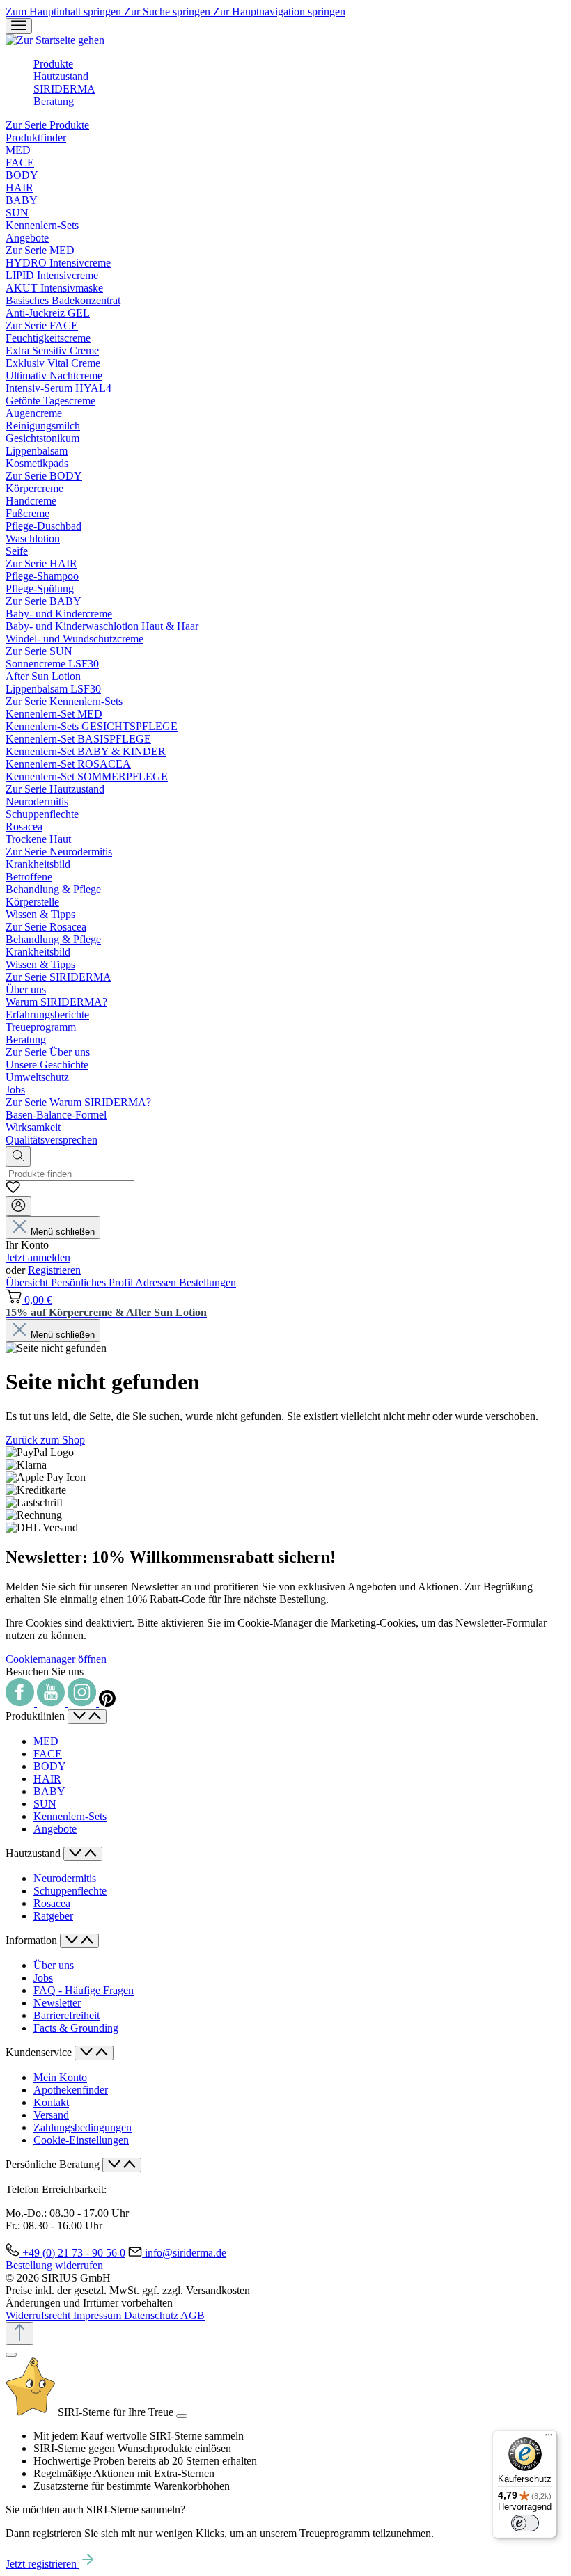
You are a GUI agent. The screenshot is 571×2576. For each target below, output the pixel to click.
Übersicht (28, 1282)
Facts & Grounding (76, 2028)
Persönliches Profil (93, 1282)
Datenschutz (152, 2315)
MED (46, 1741)
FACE (48, 1754)
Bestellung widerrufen (54, 2265)
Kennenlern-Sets (70, 1816)
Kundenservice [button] (40, 2052)
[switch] (525, 2523)
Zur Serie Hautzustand (55, 789)
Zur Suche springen (169, 11)
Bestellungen (208, 1282)
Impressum (99, 2315)
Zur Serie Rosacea (46, 927)
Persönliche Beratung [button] (54, 2164)
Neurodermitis (65, 1878)
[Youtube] (52, 1703)
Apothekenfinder (71, 2090)
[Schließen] (11, 2355)
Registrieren (54, 1270)
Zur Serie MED (40, 250)
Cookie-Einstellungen (81, 2140)
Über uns (54, 1965)
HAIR (47, 1779)
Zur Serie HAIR (41, 563)
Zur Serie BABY (44, 601)
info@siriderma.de (186, 2253)
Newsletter (57, 2003)
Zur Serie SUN (39, 651)
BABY (49, 1791)
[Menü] (19, 26)
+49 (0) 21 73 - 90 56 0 (74, 2253)
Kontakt (51, 2102)
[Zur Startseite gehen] (55, 40)
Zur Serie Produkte (47, 125)
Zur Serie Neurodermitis (59, 852)
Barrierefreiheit (67, 2015)
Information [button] (33, 1940)
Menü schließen (63, 1232)
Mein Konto (60, 2077)
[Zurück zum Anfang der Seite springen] (19, 2333)
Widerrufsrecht (39, 2315)
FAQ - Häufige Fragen (84, 1990)
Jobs (43, 1978)
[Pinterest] (107, 1703)
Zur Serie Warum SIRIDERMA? (78, 1102)
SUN (45, 1804)
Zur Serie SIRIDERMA (58, 977)
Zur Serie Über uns (48, 1052)
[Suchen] (18, 1156)
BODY (50, 1766)
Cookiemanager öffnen (56, 1659)
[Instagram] (83, 1703)
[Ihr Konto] (18, 1206)
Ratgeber (53, 1916)
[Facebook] (21, 1703)
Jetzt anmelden (38, 1257)
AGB (193, 2315)
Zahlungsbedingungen (83, 2127)
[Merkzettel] (13, 1190)
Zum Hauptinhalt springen (65, 11)
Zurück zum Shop (45, 1440)
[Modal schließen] (182, 2416)
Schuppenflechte (70, 1891)
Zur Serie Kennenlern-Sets (64, 701)
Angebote (55, 1829)
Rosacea (52, 1903)
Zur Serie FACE (42, 325)
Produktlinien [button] (37, 1716)
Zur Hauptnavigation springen (279, 11)
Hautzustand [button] (34, 1853)
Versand (51, 2115)
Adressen (157, 1282)
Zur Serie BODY (44, 476)
